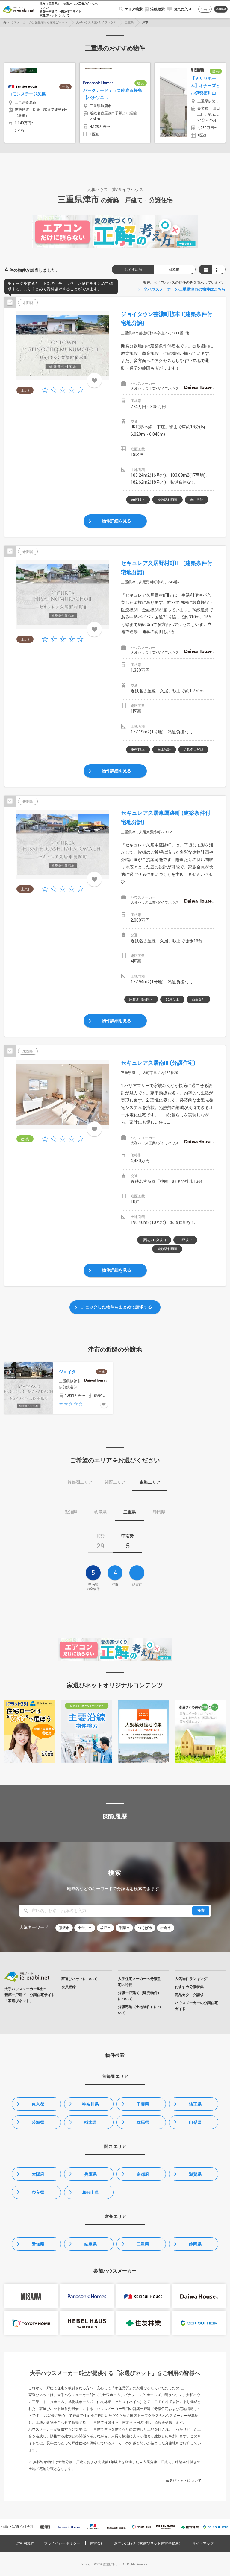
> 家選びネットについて (182, 2481)
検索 (201, 1911)
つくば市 (145, 1928)
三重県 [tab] (130, 1512)
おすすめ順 (133, 270)
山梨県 (195, 2122)
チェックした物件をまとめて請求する (116, 1307)
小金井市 (85, 1928)
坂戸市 (105, 1928)
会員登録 (221, 9)
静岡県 (195, 2244)
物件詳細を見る (116, 521)
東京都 (38, 2104)
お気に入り (183, 9)
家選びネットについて (55, 15)
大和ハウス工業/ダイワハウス (96, 22)
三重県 (129, 22)
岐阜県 (90, 2244)
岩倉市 (166, 1928)
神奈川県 (90, 2104)
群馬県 (143, 2122)
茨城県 (38, 2122)
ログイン (205, 9)
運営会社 (97, 2543)
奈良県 (38, 2192)
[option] (40, 103)
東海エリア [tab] (150, 1482)
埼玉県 (195, 2104)
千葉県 (143, 2104)
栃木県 (90, 2122)
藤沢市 (64, 1928)
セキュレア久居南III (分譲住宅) (158, 1063)
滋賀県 (195, 2174)
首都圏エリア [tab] (80, 1482)
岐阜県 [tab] (100, 1512)
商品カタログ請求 (189, 1995)
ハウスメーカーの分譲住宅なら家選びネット (38, 22)
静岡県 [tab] (159, 1512)
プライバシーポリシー (62, 2543)
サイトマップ (203, 2543)
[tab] (100, 1543)
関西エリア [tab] (115, 1482)
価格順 (174, 270)
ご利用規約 (25, 2543)
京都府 (143, 2174)
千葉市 (124, 1928)
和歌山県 (90, 2192)
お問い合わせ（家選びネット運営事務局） (148, 2543)
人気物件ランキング (191, 1979)
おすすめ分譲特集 (189, 1987)
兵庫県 (90, 2174)
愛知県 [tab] (71, 1512)
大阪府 (38, 2174)
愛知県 (38, 2244)
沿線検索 (158, 9)
